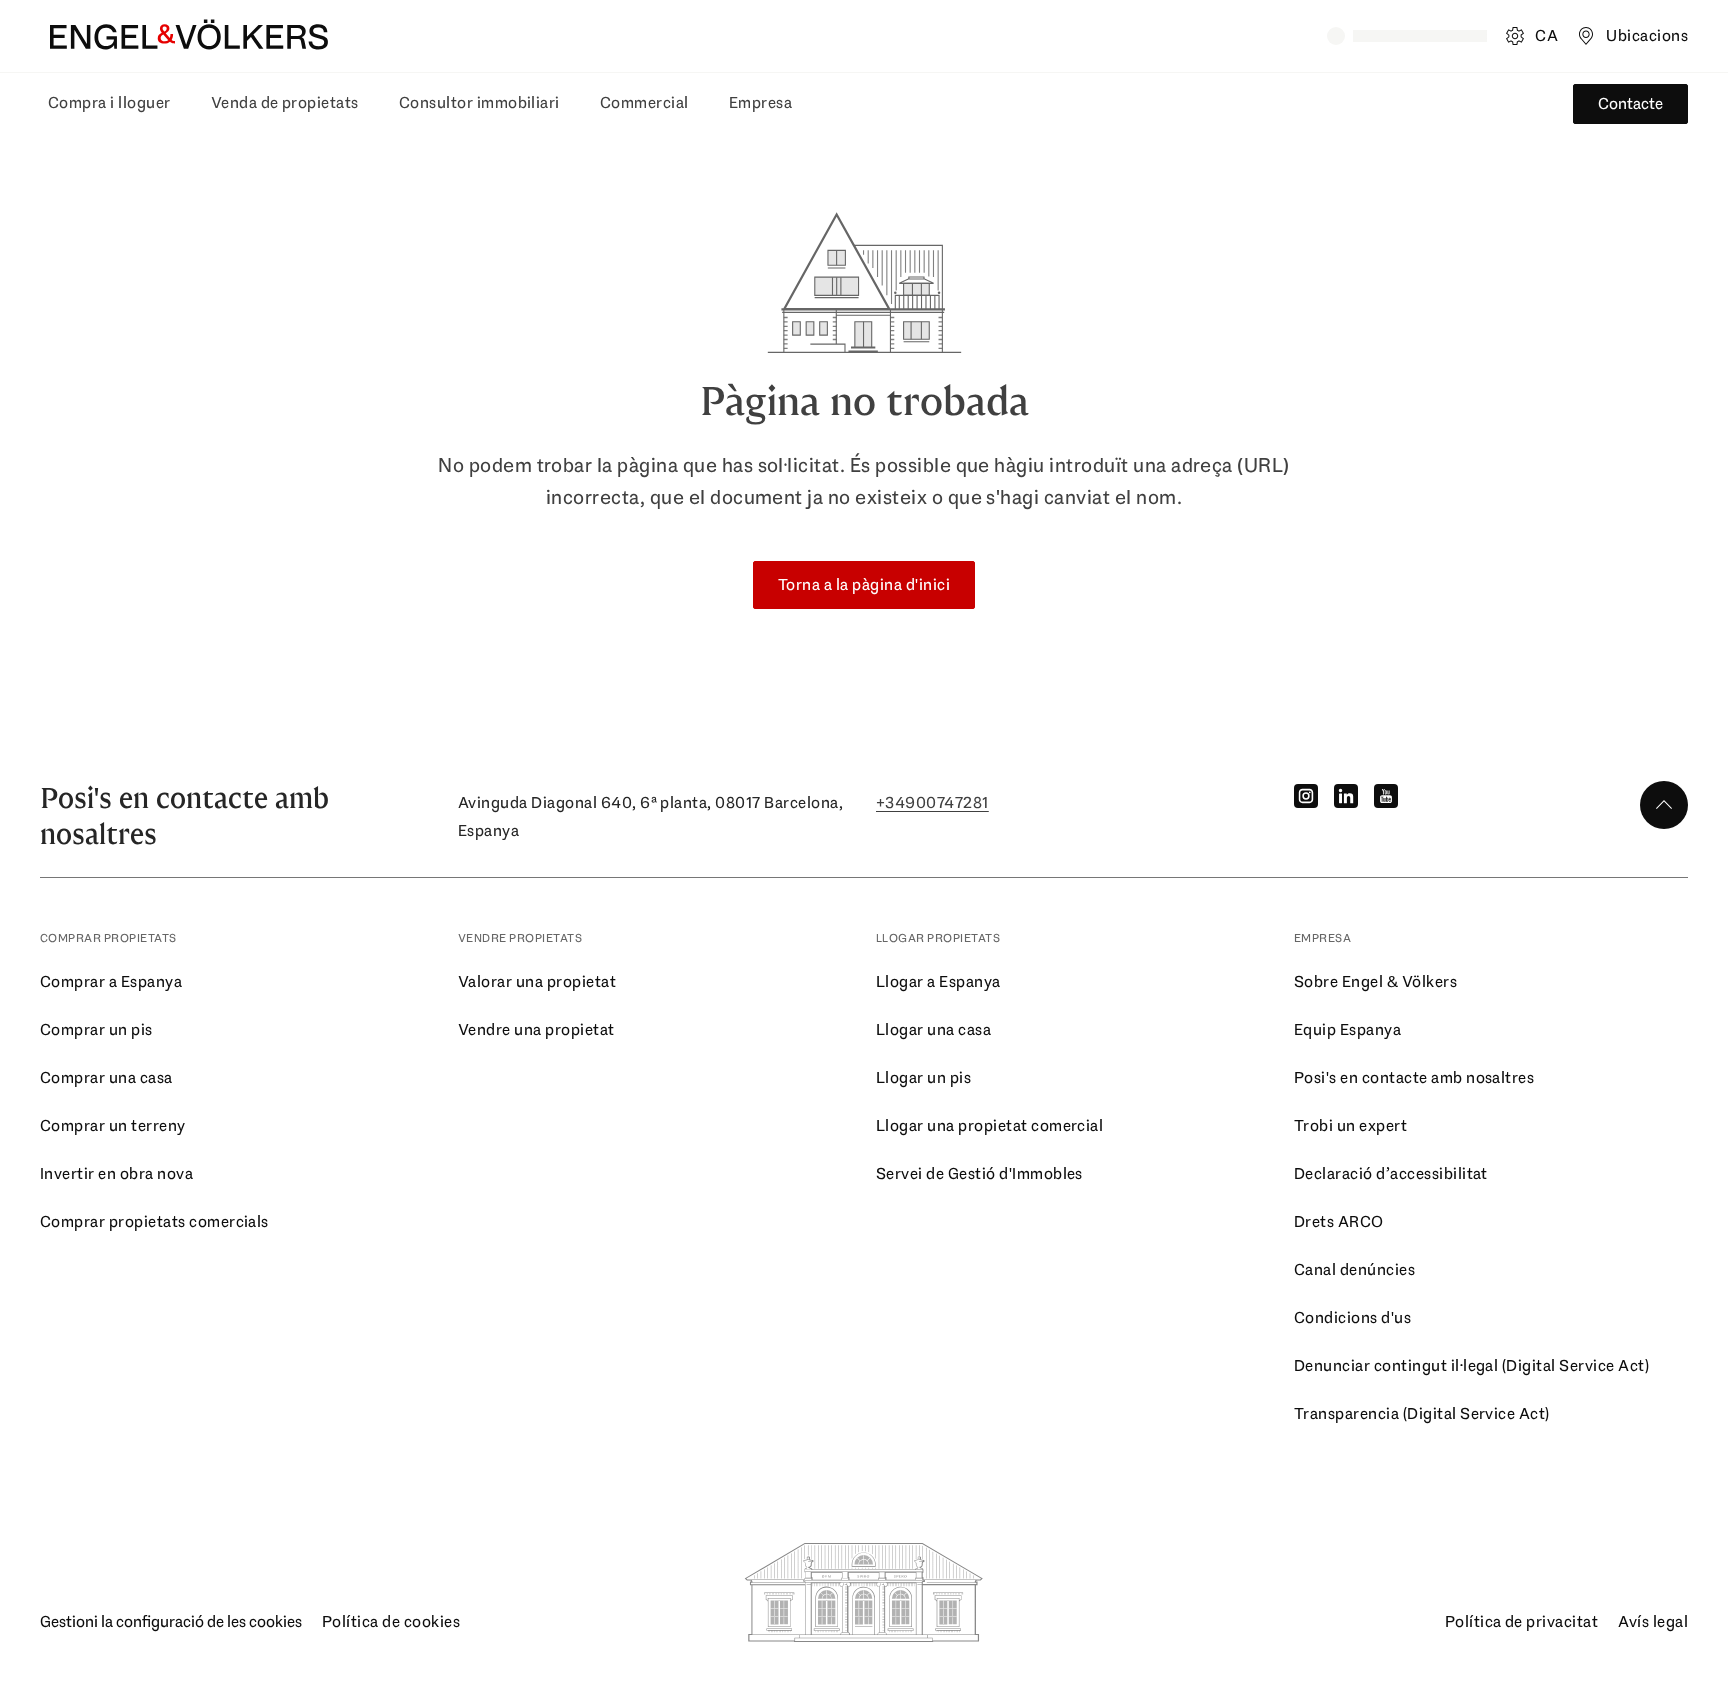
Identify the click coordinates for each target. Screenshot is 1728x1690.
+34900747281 (932, 802)
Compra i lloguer (109, 102)
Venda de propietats (285, 102)
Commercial (644, 102)
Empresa (760, 102)
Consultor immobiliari (479, 102)
